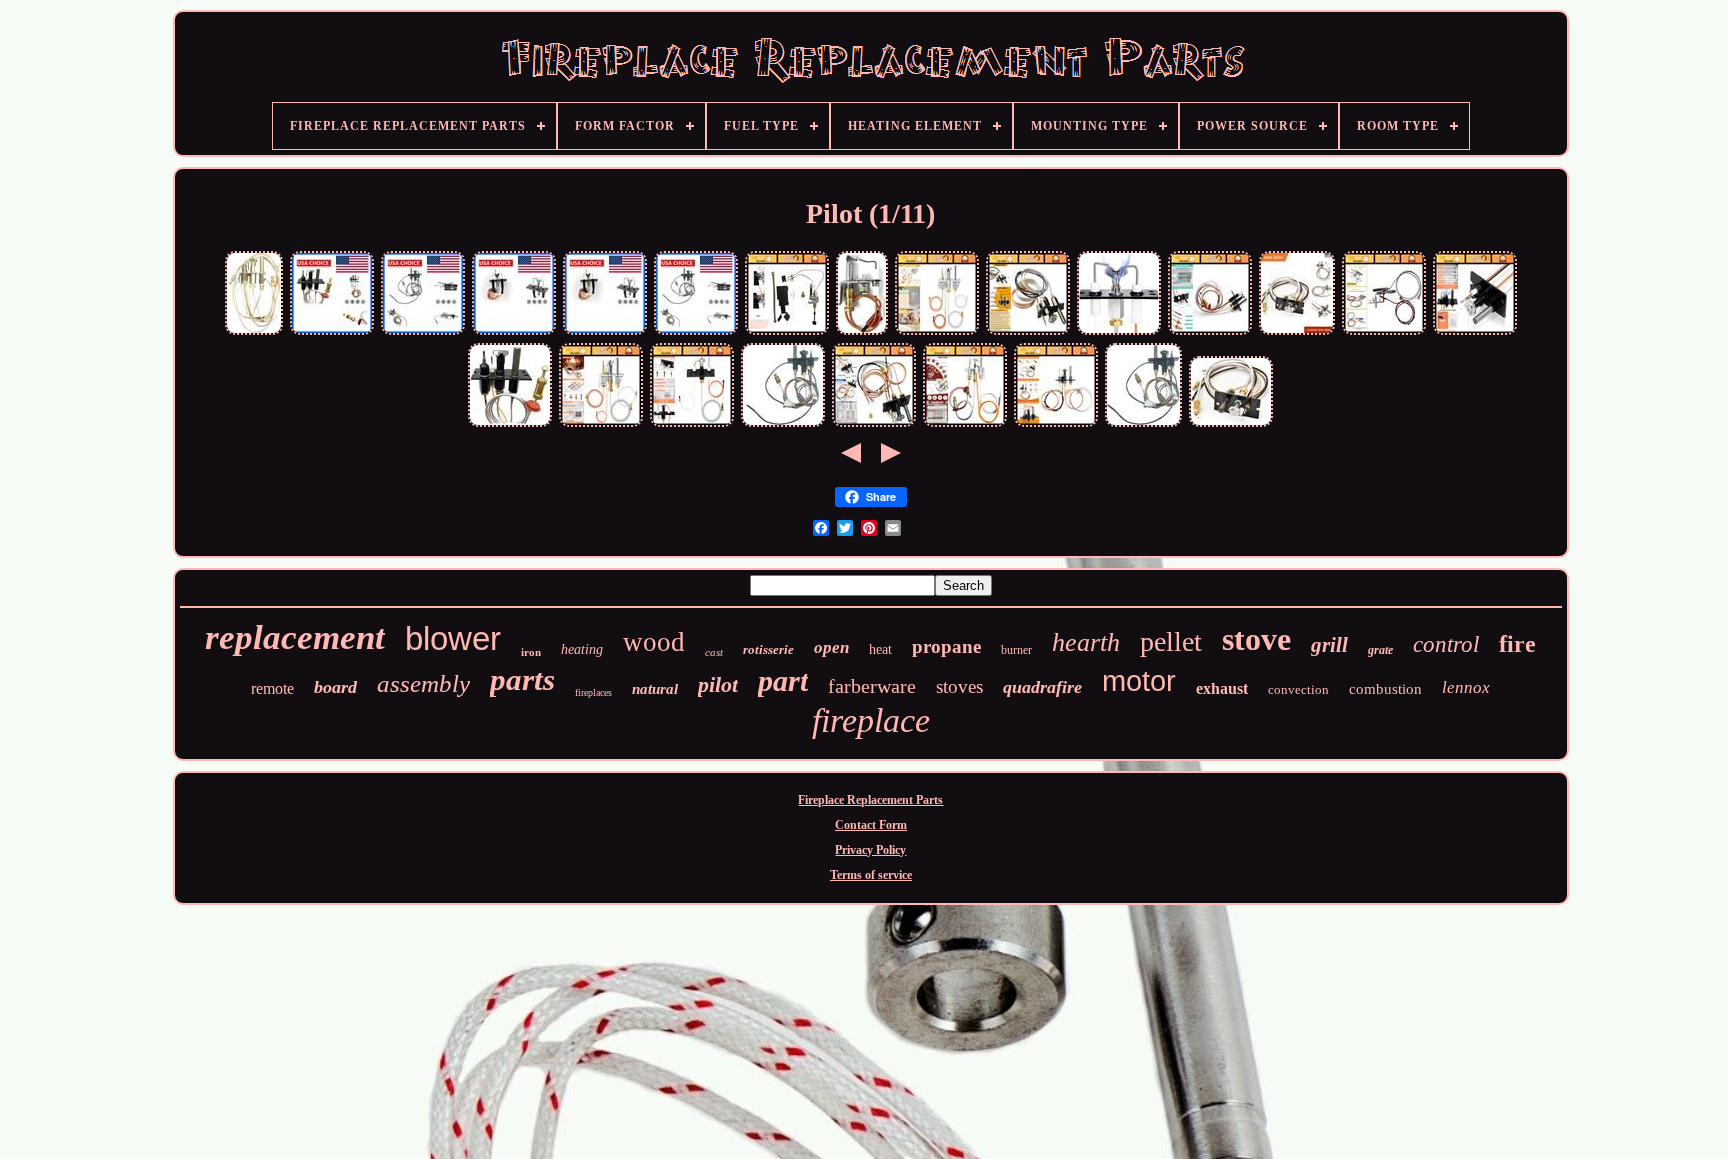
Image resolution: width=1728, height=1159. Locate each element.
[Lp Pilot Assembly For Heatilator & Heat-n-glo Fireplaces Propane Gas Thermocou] (937, 333)
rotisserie (768, 649)
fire (1517, 644)
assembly (423, 683)
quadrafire (1042, 687)
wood (654, 642)
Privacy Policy (870, 850)
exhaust (1222, 688)
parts (522, 679)
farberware (872, 686)
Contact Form (871, 825)
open (831, 647)
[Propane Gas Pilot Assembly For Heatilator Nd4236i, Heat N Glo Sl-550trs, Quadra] (692, 425)
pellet (1171, 641)
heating (582, 649)
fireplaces (593, 692)
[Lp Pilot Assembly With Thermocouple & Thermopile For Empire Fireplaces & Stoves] (1384, 333)
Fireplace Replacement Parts (870, 800)
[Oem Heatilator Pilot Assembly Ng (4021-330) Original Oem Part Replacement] (254, 333)
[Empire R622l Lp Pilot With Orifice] (862, 333)
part (783, 680)
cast (714, 652)
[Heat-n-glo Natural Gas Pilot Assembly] (332, 333)
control (1446, 644)
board (335, 687)
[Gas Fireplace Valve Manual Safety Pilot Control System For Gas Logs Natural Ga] (787, 333)
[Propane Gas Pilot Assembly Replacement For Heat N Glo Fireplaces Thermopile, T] (601, 425)
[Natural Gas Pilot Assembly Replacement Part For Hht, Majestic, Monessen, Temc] (1297, 333)
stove (1256, 639)
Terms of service (871, 875)
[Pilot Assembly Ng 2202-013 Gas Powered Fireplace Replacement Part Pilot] (514, 333)
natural (655, 689)
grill (1329, 645)
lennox (1466, 687)
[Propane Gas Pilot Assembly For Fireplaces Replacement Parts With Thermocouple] (1210, 333)
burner (1016, 650)
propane (946, 646)
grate (1380, 650)
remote (272, 688)
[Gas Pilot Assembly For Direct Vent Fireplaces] (510, 425)
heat (880, 649)
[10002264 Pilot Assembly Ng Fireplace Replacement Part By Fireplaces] (423, 333)
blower (453, 638)
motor (1139, 681)
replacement (295, 637)
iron (531, 652)
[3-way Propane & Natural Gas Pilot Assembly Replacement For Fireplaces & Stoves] (874, 425)
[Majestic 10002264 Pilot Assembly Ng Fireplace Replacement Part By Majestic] (783, 425)
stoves (959, 686)
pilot (718, 684)
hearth (1086, 642)
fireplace (871, 720)
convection (1298, 689)
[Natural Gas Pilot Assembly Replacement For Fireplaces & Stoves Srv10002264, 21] (1056, 425)
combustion (1385, 689)
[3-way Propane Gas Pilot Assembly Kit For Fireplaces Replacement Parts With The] (1475, 333)
